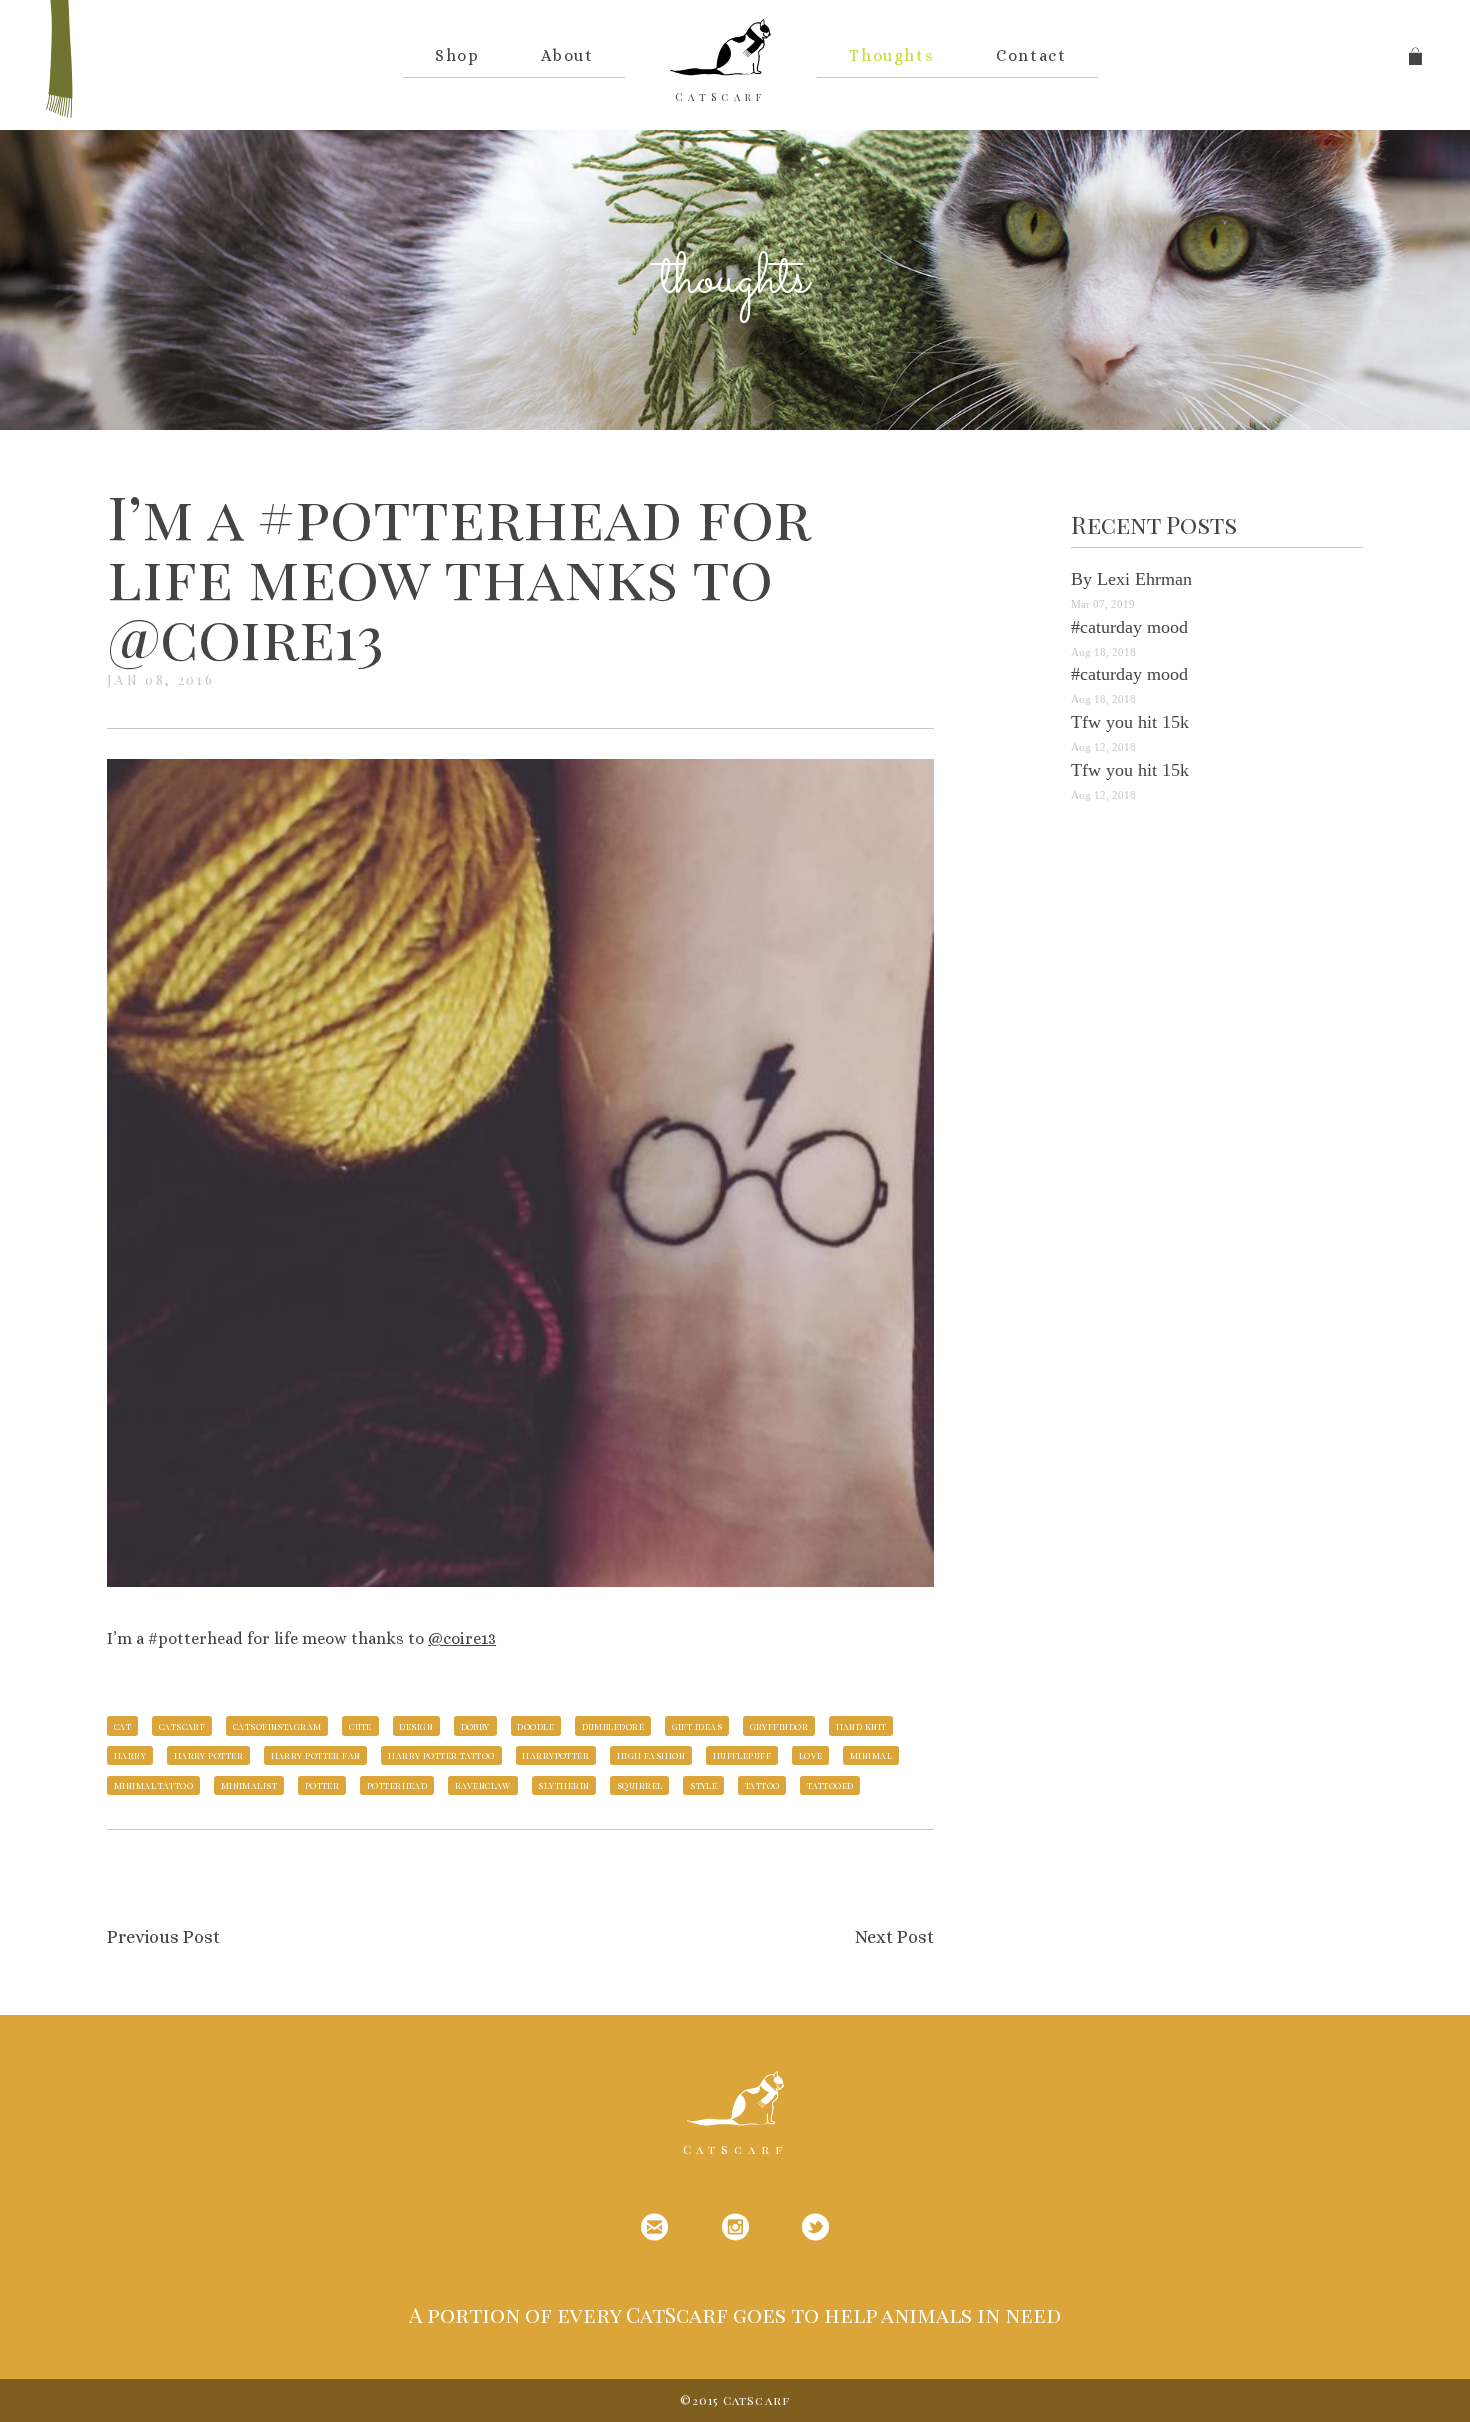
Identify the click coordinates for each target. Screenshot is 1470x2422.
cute (360, 1726)
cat (122, 1726)
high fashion (651, 1755)
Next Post (894, 1937)
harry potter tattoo (441, 1755)
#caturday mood (1129, 627)
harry (130, 1755)
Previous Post (163, 1937)
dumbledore (613, 1726)
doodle (535, 1726)
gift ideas (697, 1726)
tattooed (830, 1785)
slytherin (563, 1785)
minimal (871, 1755)
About (567, 55)
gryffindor (779, 1726)
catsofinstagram (277, 1726)
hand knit (861, 1726)
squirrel (640, 1785)
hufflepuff (742, 1755)
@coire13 (462, 1638)
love (811, 1755)
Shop (457, 55)
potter (322, 1785)
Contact (1031, 55)
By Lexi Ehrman (1131, 579)
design (416, 1726)
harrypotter (555, 1755)
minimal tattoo (153, 1785)
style (703, 1785)
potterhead (397, 1785)
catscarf (182, 1726)
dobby (475, 1726)
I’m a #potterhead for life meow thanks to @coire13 (458, 575)
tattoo (762, 1785)
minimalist (249, 1785)
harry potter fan (316, 1755)
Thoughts (891, 55)
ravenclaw (483, 1785)
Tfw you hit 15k (1130, 722)
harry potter (208, 1755)
